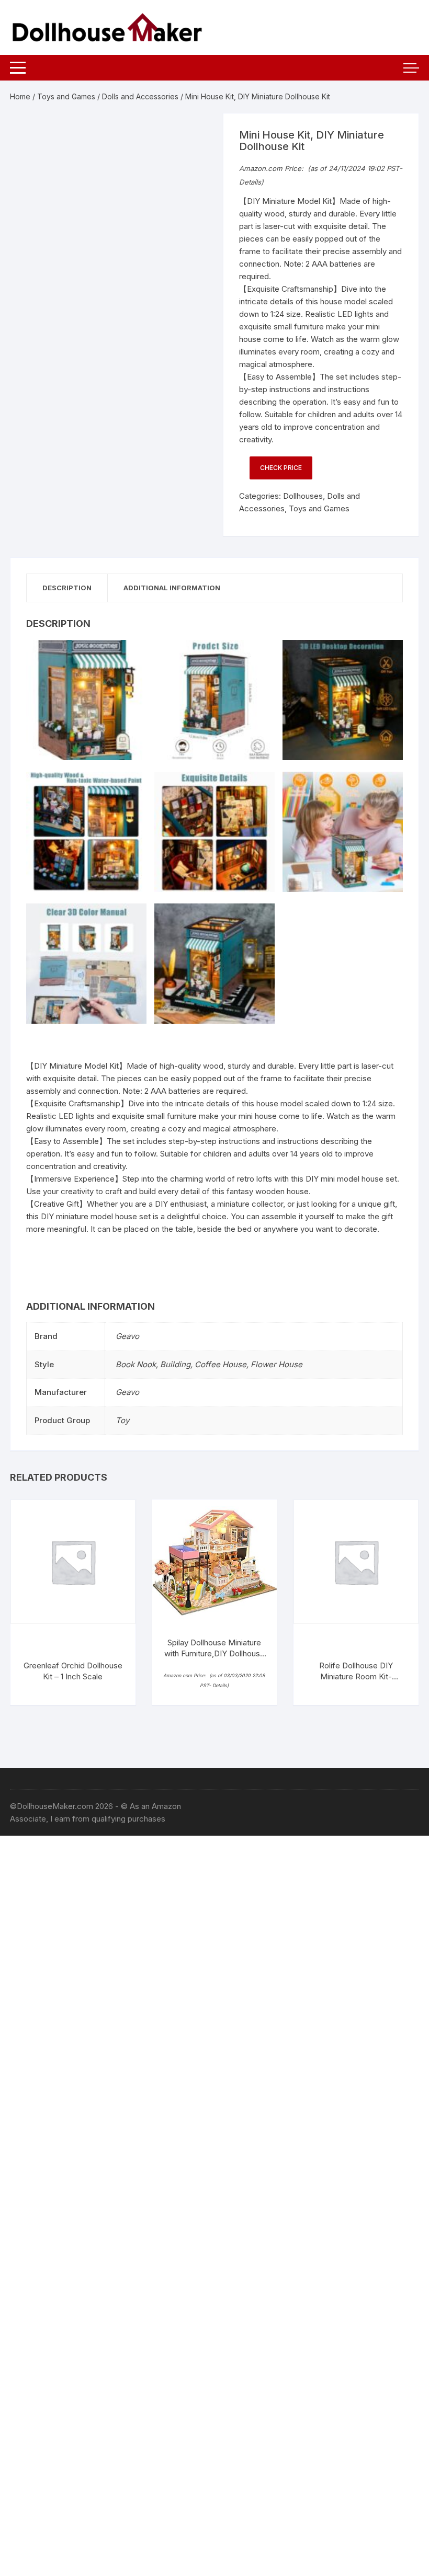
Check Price (281, 468)
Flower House (276, 1364)
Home (20, 96)
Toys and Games (66, 96)
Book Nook (136, 1364)
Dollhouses (303, 496)
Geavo (127, 1336)
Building (175, 1364)
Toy (122, 1420)
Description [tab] (67, 588)
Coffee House (221, 1364)
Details (250, 182)
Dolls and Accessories (140, 96)
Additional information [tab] (172, 588)
